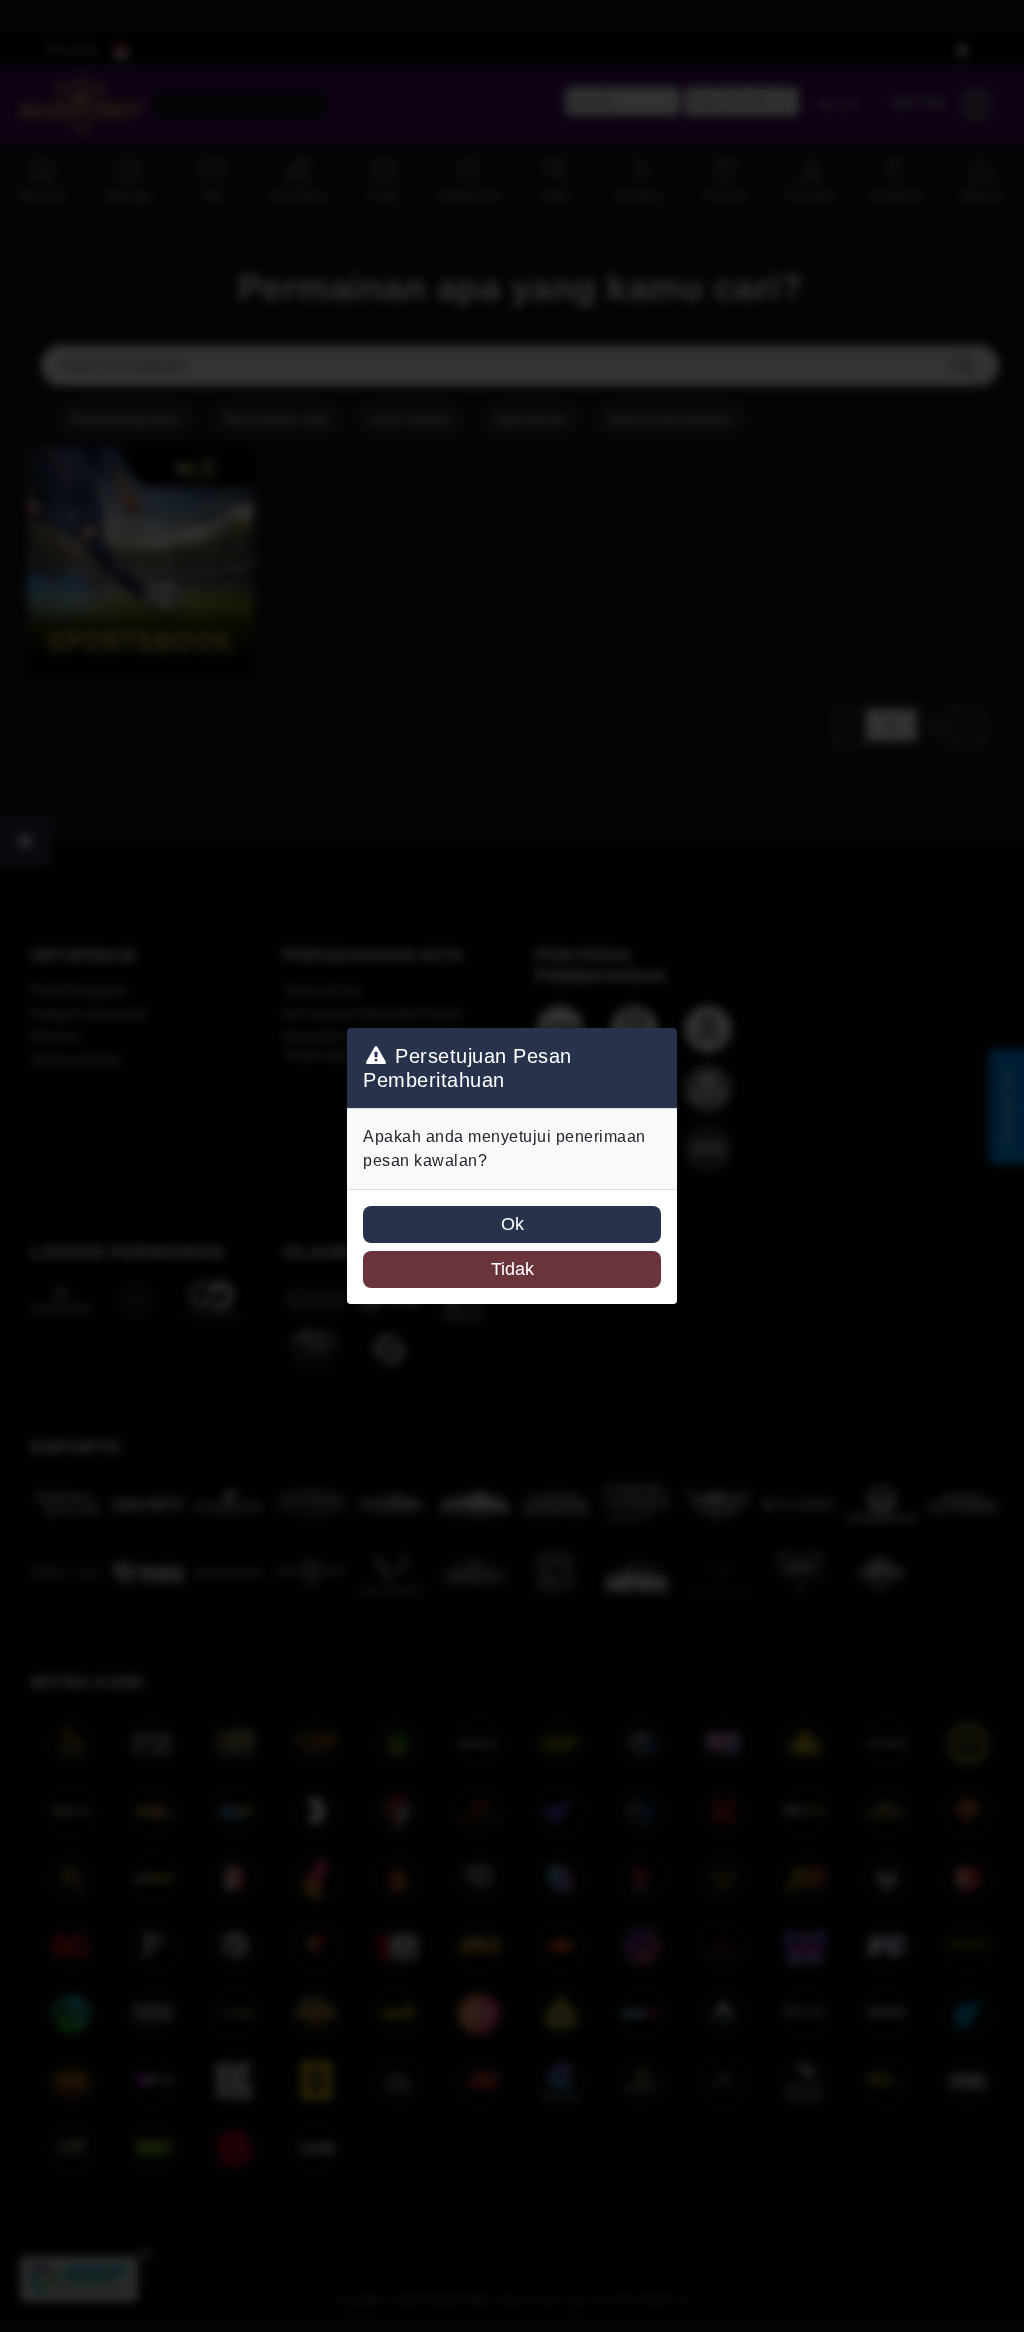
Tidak (512, 1269)
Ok (512, 1224)
